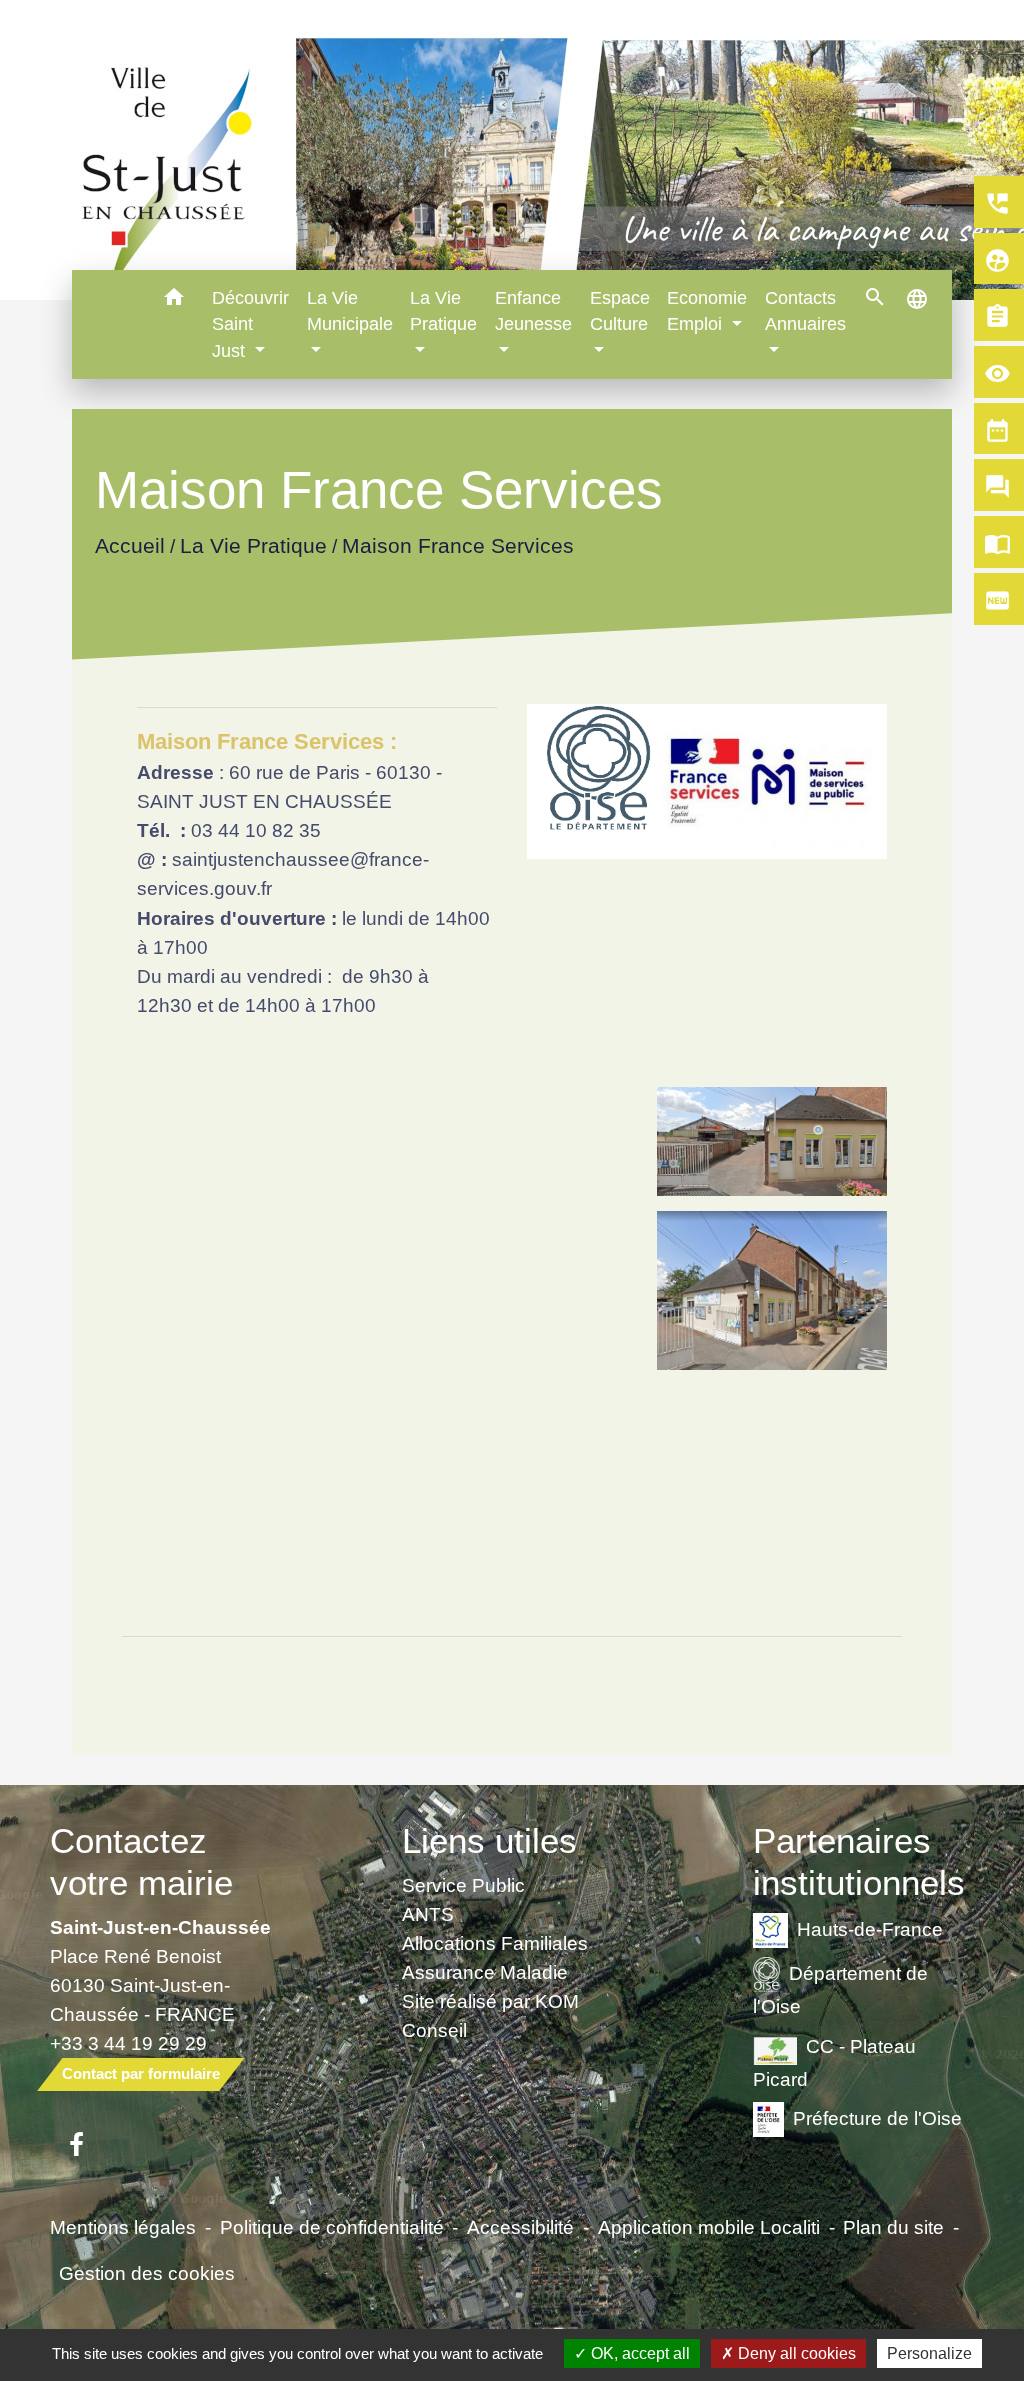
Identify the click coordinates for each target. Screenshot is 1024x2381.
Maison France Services (457, 545)
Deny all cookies (795, 2353)
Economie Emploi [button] (707, 311)
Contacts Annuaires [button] (805, 311)
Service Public (463, 1885)
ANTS (428, 1914)
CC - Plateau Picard (834, 2061)
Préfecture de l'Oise (877, 2118)
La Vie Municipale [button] (350, 311)
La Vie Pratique (252, 545)
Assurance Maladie (485, 1972)
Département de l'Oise (840, 1988)
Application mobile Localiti (709, 2227)
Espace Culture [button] (620, 311)
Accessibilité (520, 2227)
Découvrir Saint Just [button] (250, 324)
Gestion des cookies (147, 2273)
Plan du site (893, 2227)
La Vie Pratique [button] (443, 311)
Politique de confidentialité (332, 2227)
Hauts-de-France (870, 1929)
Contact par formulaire (141, 2073)
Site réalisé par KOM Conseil (490, 2015)
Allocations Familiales (495, 1943)
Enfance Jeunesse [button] (533, 311)
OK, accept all (638, 2353)
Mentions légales (123, 2227)
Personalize (929, 2353)
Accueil (129, 545)
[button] (173, 300)
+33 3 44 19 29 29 (128, 2043)
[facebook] (76, 2146)
